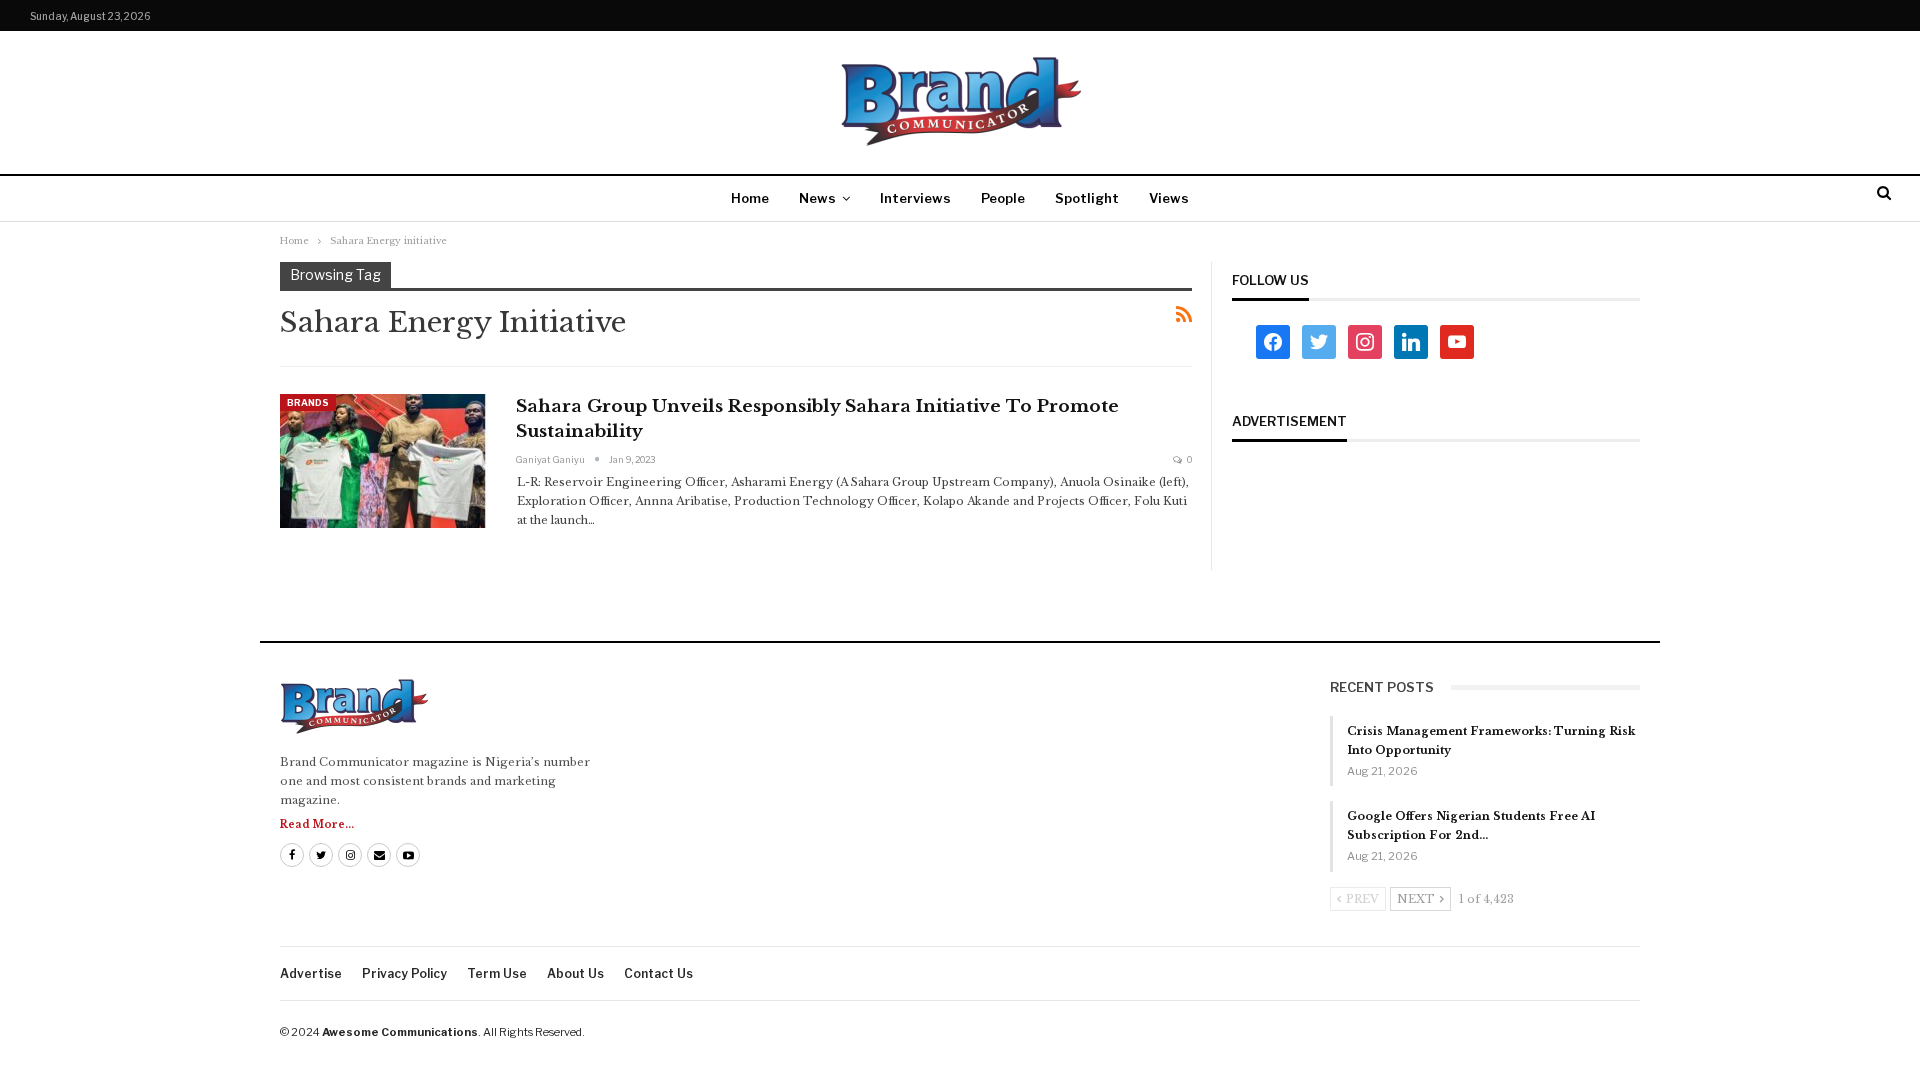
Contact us (658, 973)
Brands (308, 402)
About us (575, 973)
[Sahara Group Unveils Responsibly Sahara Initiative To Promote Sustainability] (385, 461)
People (1003, 198)
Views (1169, 198)
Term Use (497, 973)
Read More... (317, 824)
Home (750, 198)
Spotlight (1087, 198)
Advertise (311, 973)
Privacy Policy (404, 973)
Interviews (915, 198)
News (817, 198)
